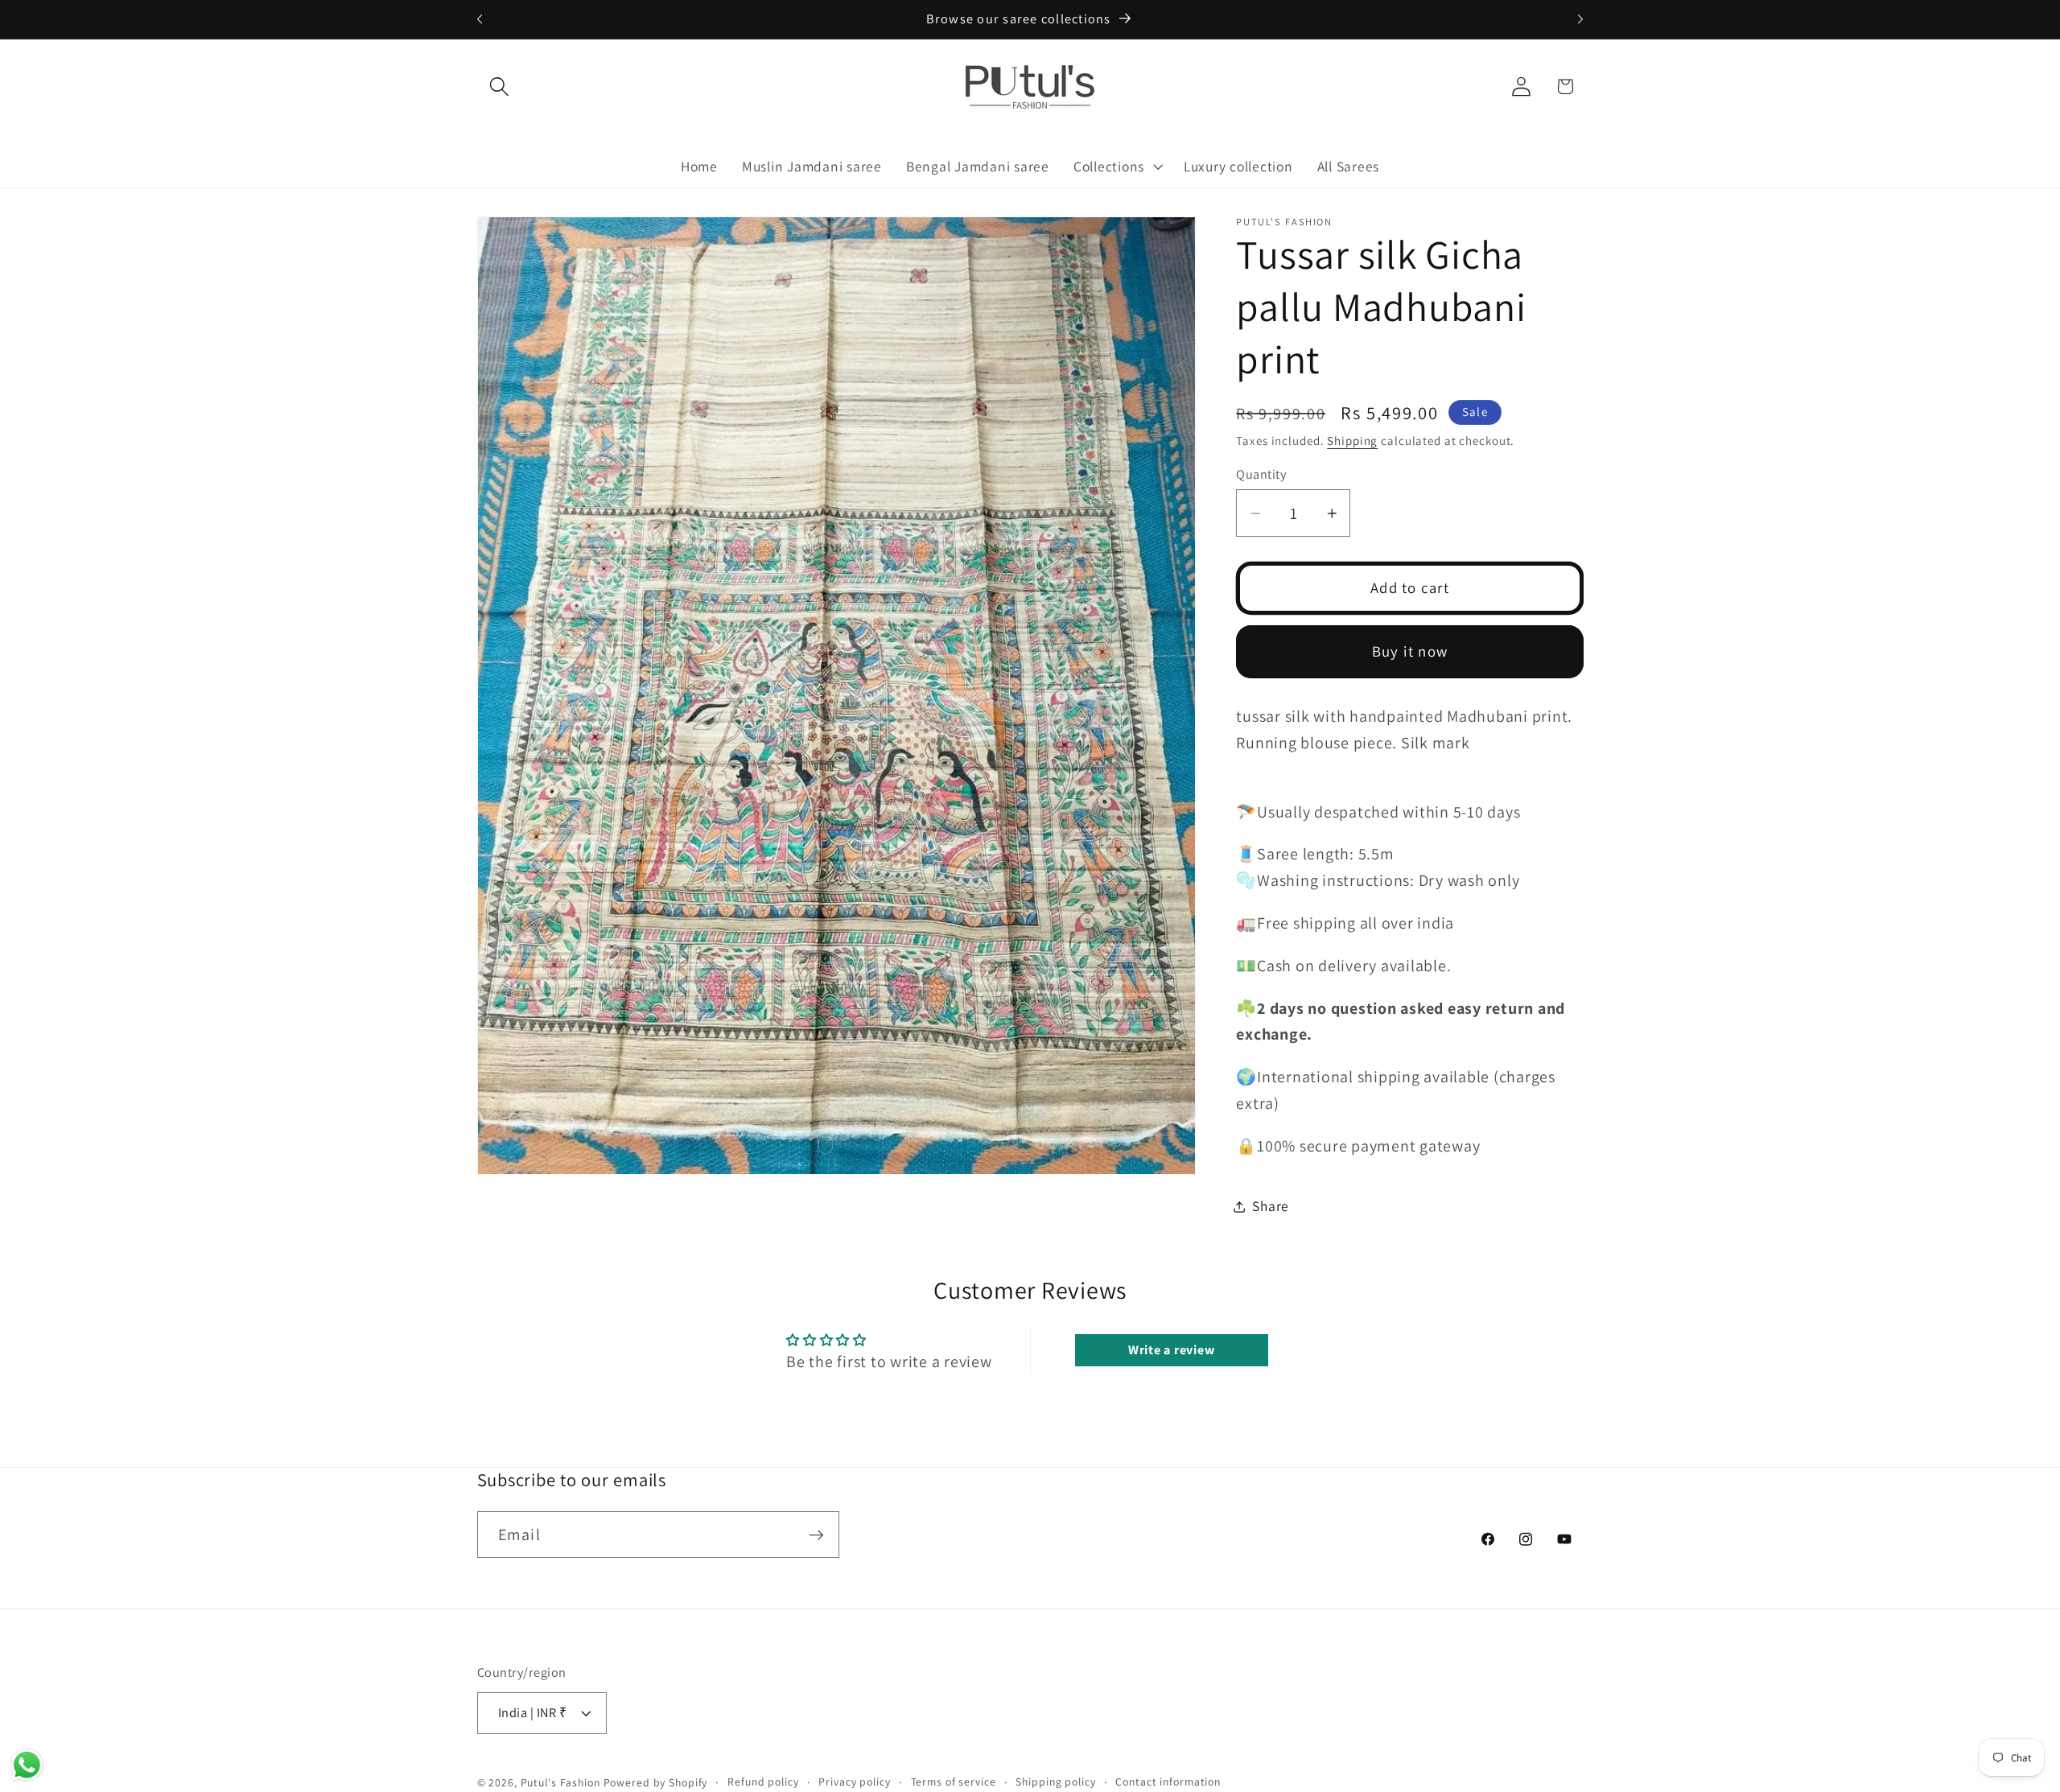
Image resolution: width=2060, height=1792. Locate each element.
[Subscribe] (816, 1535)
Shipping (1352, 441)
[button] (499, 87)
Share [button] (1271, 1206)
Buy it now (1410, 651)
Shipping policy (1055, 1782)
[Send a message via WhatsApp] (27, 1765)
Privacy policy (854, 1782)
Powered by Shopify (656, 1783)
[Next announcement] (1580, 19)
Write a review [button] (1172, 1350)
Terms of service (954, 1782)
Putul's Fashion (560, 1783)
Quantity (1261, 474)
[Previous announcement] (480, 19)
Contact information (1168, 1782)
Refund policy (763, 1782)
